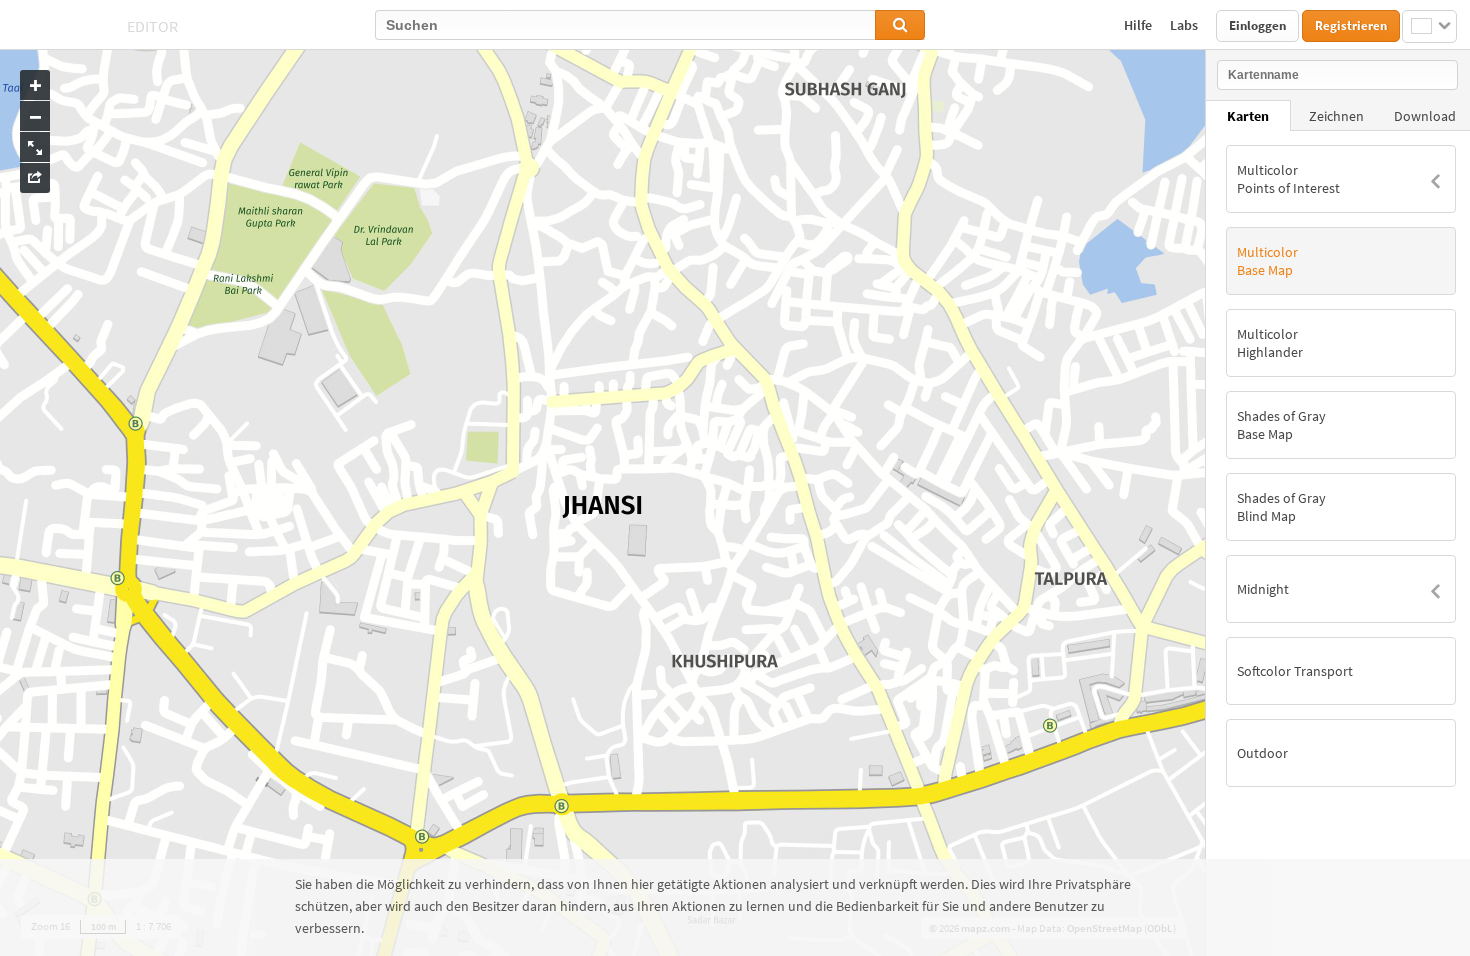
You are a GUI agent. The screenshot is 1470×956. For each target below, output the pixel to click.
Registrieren (1351, 25)
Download (1425, 116)
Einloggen (1257, 25)
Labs (1185, 25)
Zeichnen (1336, 116)
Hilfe (1139, 25)
